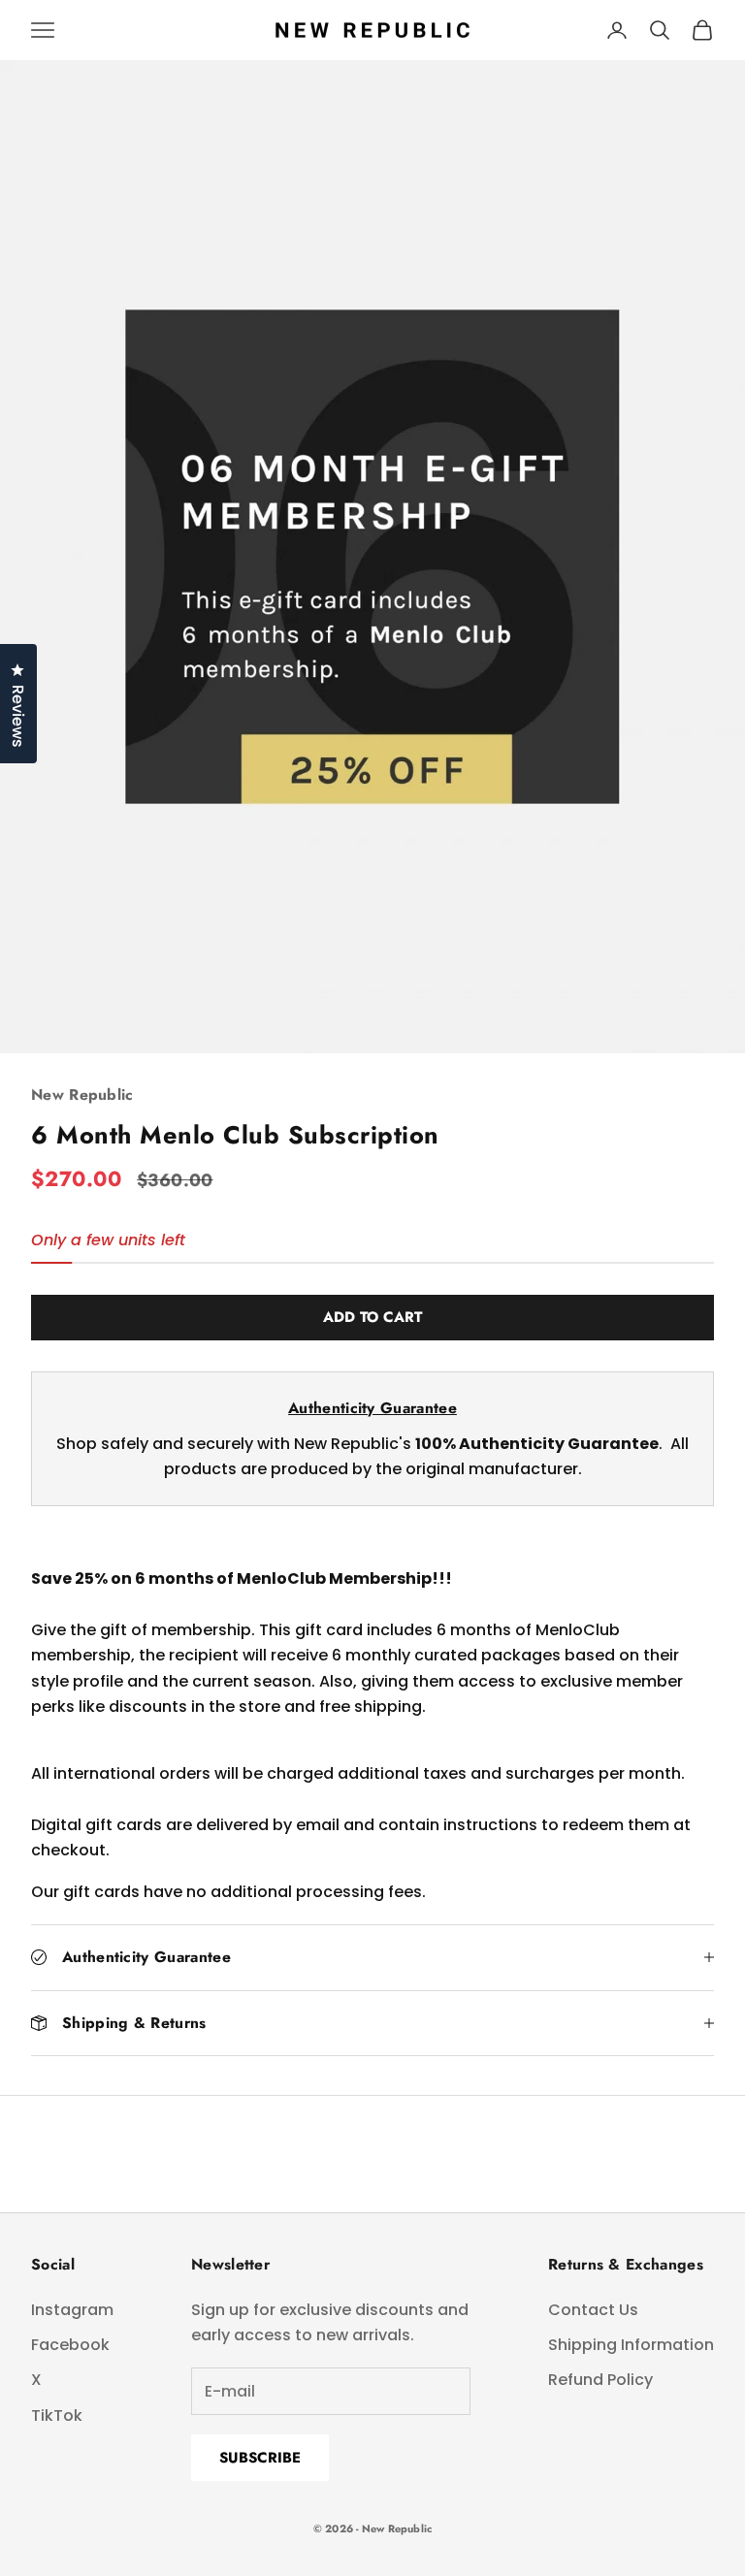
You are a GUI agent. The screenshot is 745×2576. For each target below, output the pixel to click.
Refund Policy (600, 2380)
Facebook (70, 2345)
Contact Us (593, 2310)
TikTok (57, 2415)
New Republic (82, 1095)
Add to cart (372, 1317)
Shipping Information (631, 2345)
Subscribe (260, 2458)
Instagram (72, 2310)
